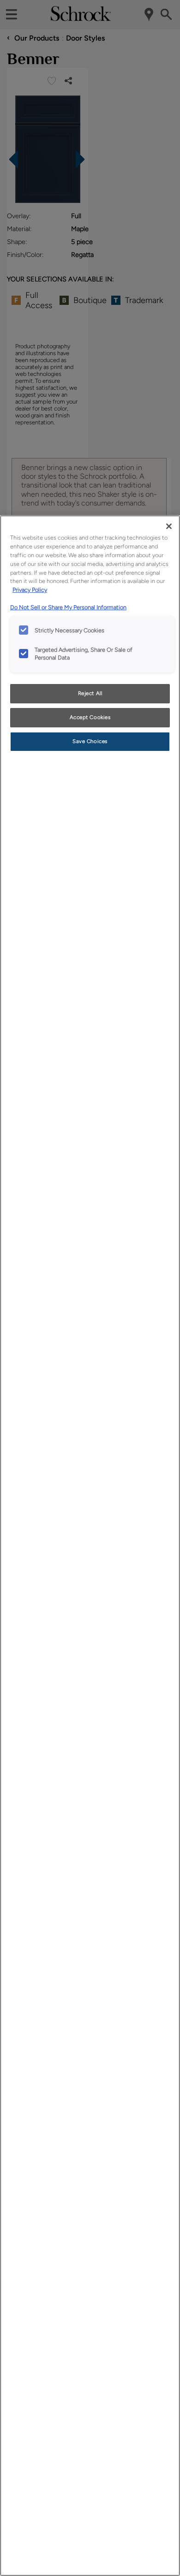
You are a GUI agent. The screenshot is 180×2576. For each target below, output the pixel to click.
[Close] (169, 526)
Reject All (90, 693)
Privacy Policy (30, 590)
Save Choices (90, 741)
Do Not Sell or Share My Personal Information (68, 607)
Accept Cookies (90, 717)
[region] (90, 1546)
